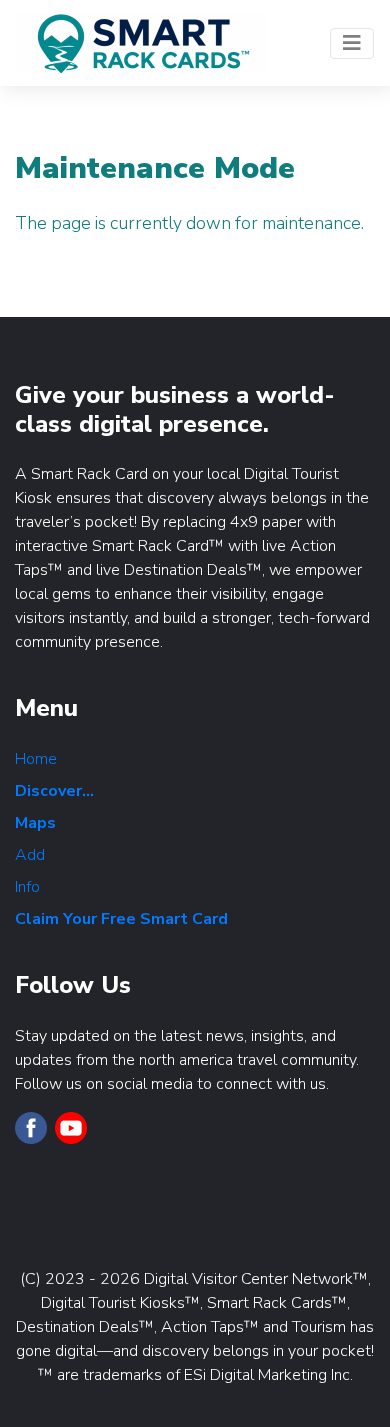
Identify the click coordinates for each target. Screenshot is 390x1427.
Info (27, 887)
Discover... (54, 791)
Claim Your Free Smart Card (121, 919)
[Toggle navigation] (352, 43)
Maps (35, 823)
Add (30, 855)
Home (36, 759)
